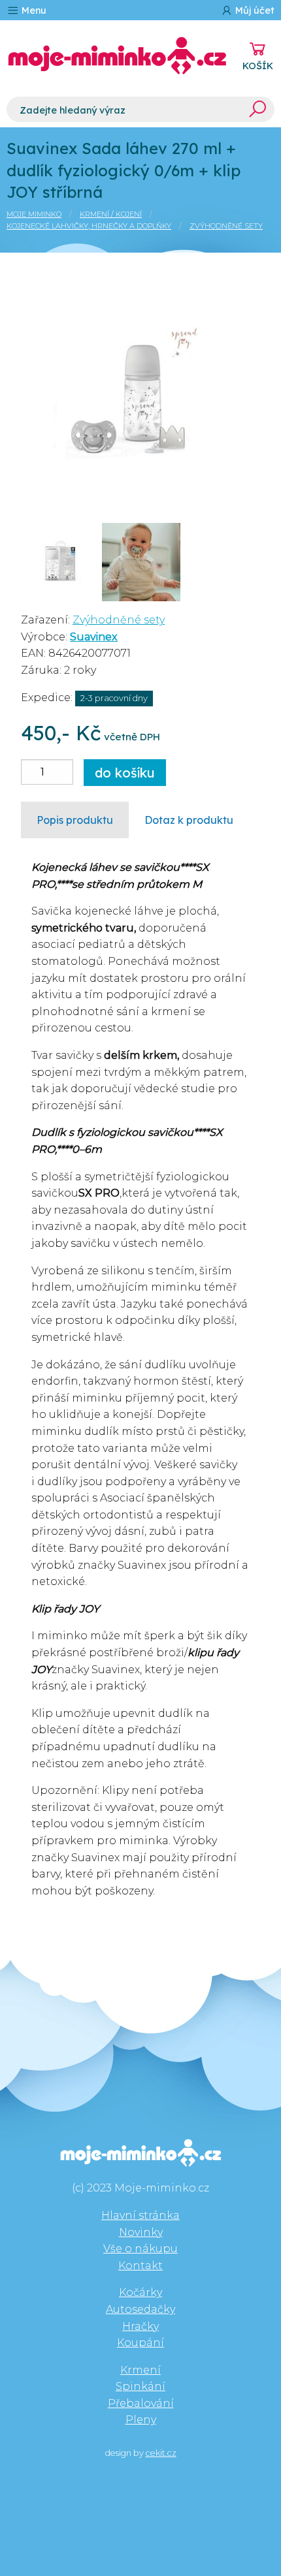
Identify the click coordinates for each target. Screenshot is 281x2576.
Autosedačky (140, 2309)
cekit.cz (161, 2453)
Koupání (140, 2343)
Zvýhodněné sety (226, 226)
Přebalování (141, 2403)
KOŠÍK (258, 66)
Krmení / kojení (111, 214)
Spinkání (140, 2386)
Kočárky (140, 2292)
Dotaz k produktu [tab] (189, 820)
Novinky (141, 2232)
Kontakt (140, 2266)
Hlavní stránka (140, 2215)
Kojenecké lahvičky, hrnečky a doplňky (89, 226)
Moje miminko (34, 214)
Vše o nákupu (140, 2249)
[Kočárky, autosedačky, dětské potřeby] (117, 56)
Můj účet (254, 10)
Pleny (141, 2420)
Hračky (140, 2326)
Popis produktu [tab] (75, 820)
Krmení (140, 2370)
